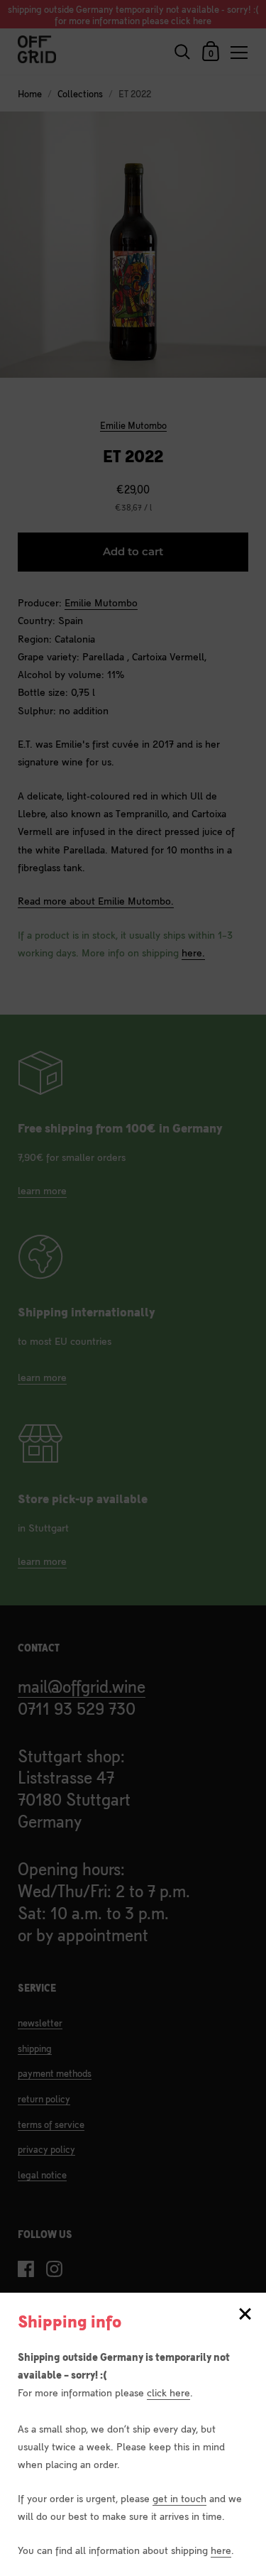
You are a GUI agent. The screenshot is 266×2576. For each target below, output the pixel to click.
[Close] (245, 2315)
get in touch (179, 2498)
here (221, 2549)
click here (168, 2392)
